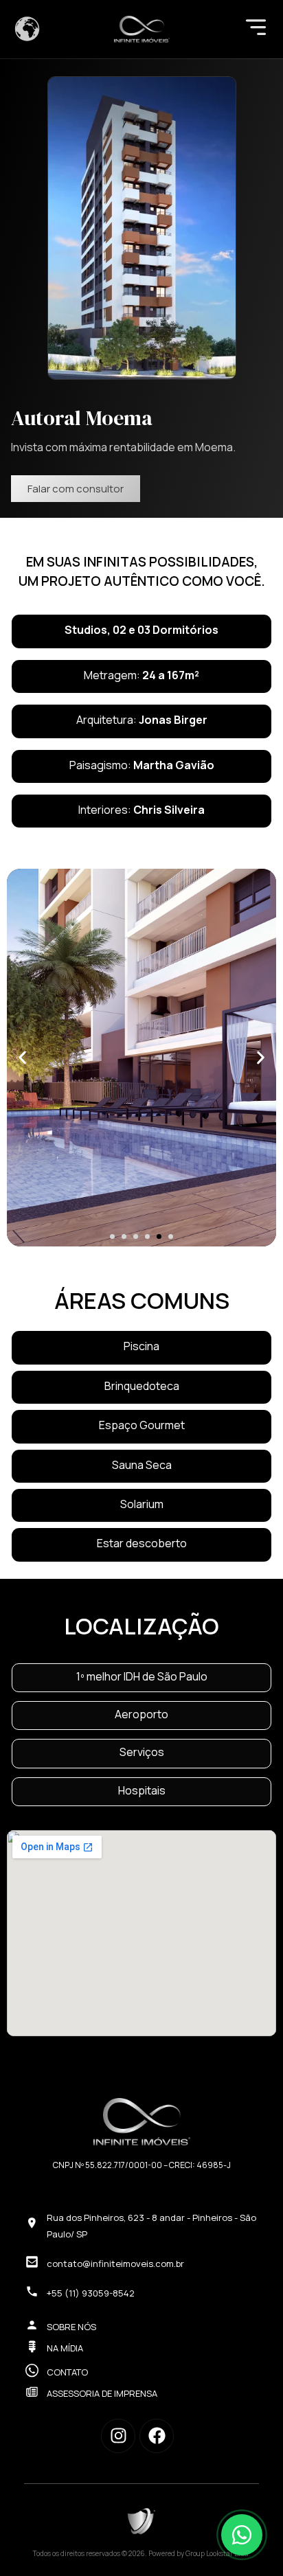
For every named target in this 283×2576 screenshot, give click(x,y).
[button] (22, 1058)
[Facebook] (157, 2436)
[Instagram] (118, 2436)
